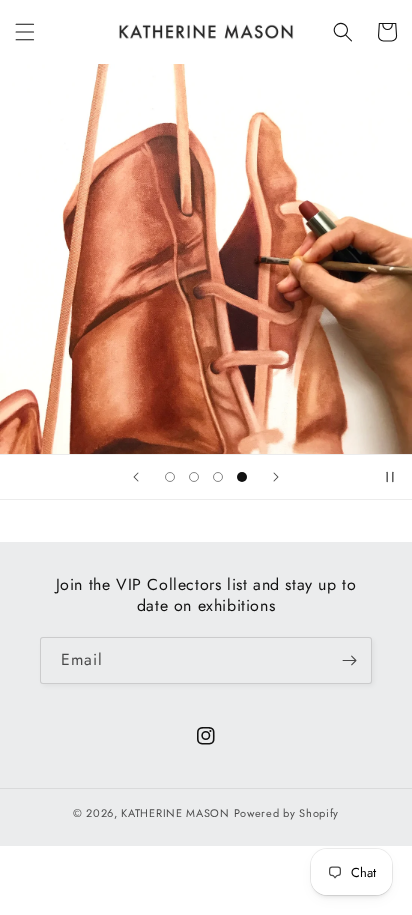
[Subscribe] (349, 660)
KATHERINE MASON (175, 813)
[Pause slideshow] (390, 477)
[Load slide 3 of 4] (218, 477)
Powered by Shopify (287, 813)
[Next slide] (276, 477)
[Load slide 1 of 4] (170, 477)
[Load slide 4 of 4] (242, 477)
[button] (25, 32)
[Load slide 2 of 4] (194, 477)
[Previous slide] (136, 477)
